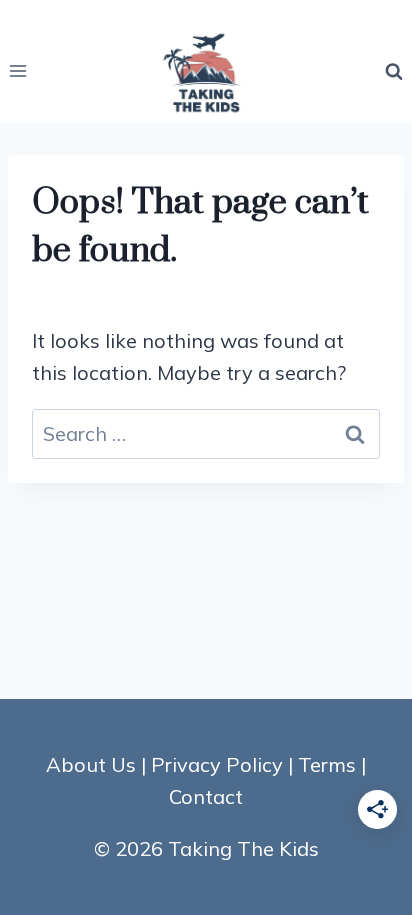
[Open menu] (18, 71)
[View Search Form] (394, 71)
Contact (206, 796)
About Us (91, 764)
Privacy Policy (217, 764)
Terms (327, 764)
